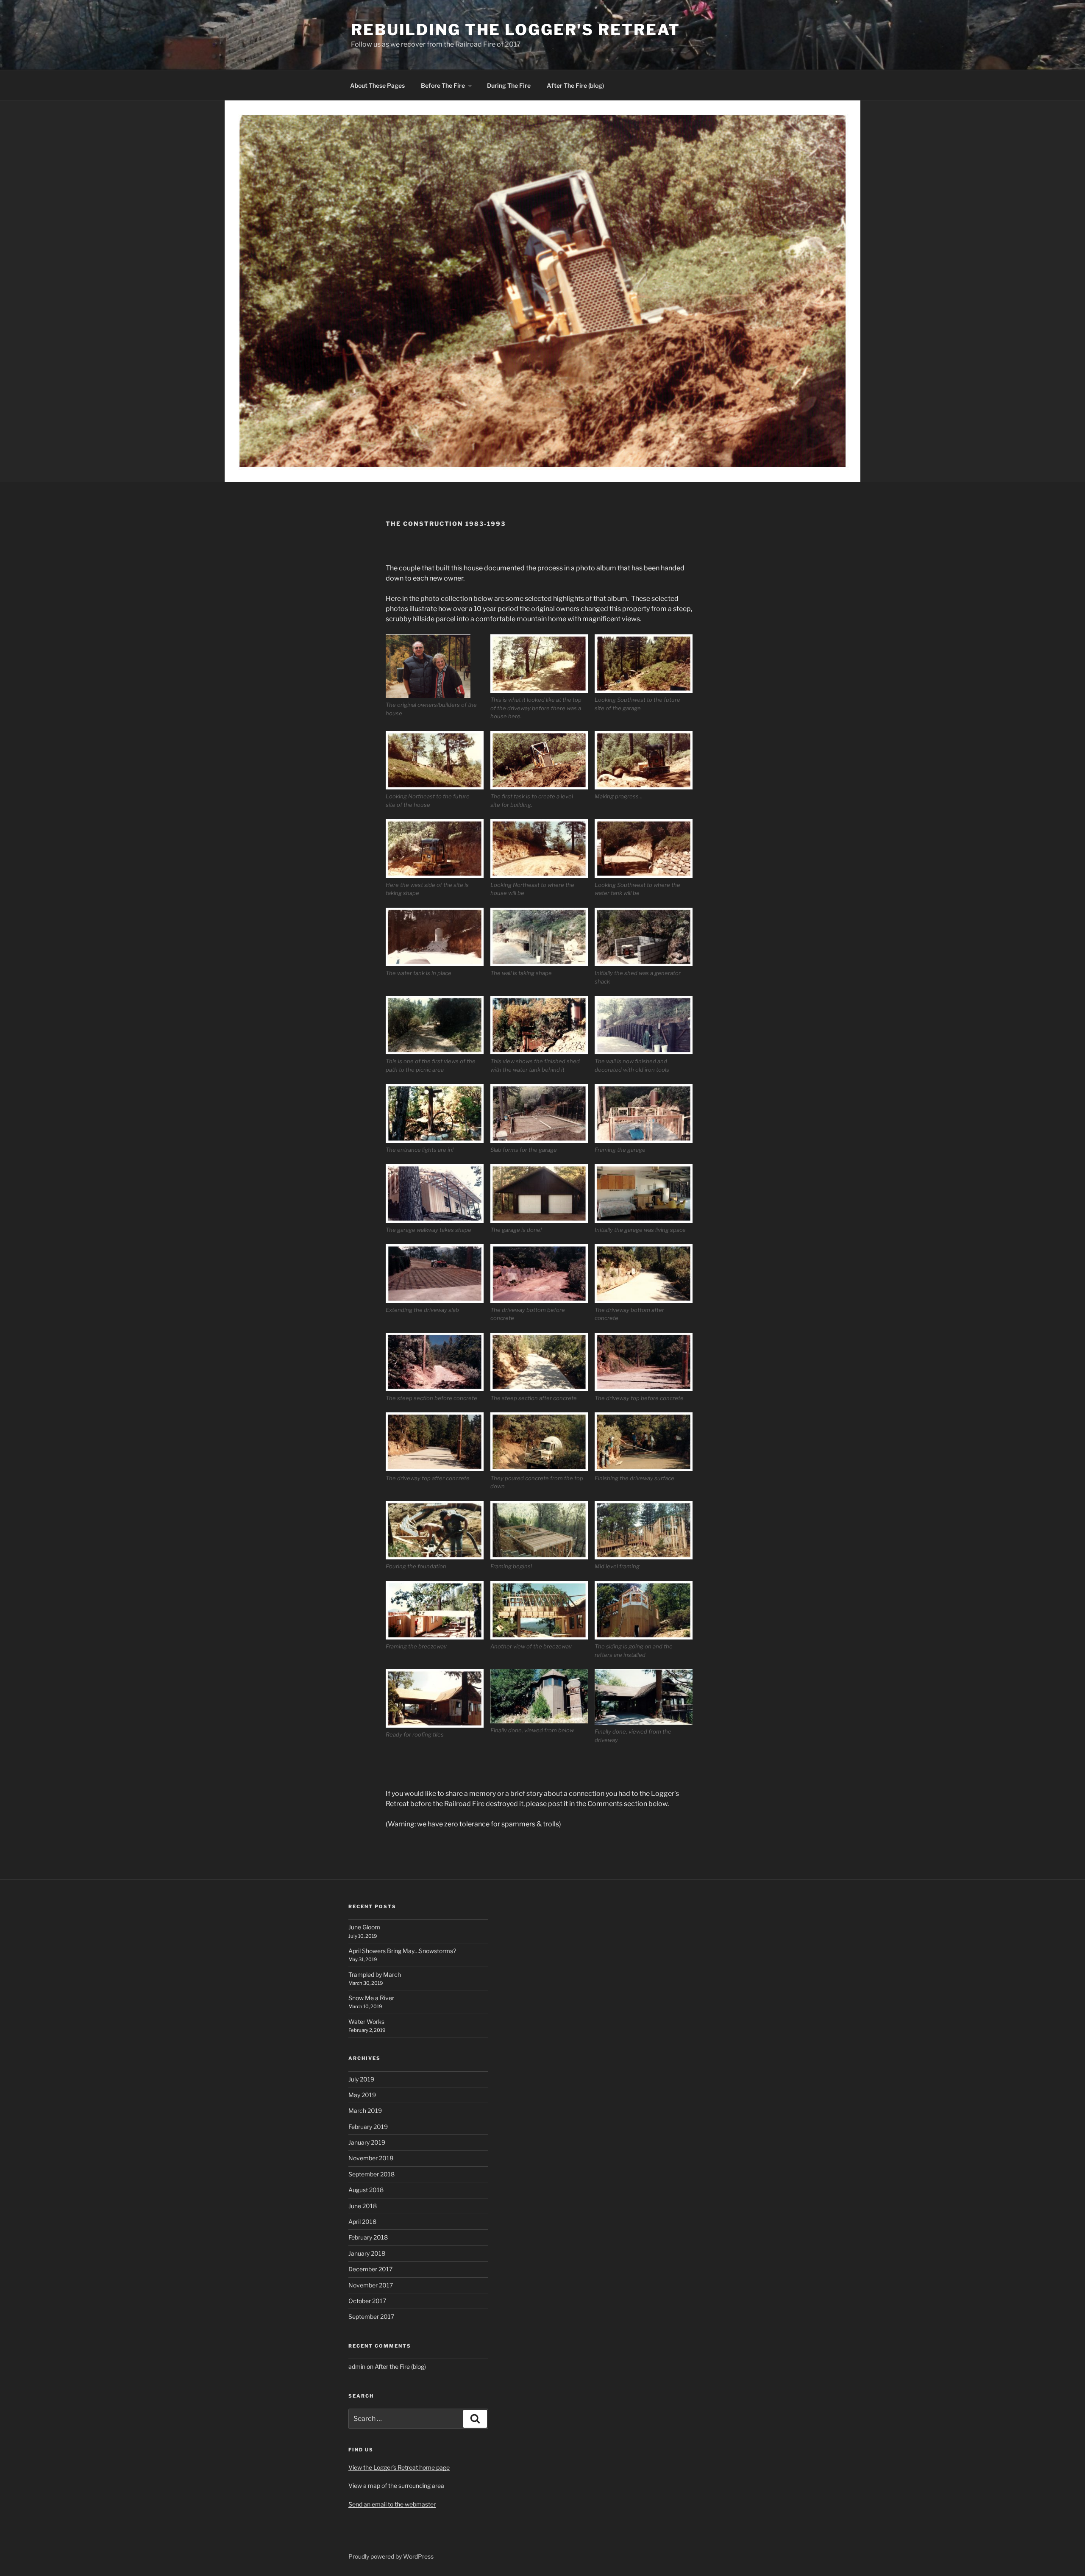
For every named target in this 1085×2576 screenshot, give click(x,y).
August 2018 (366, 2190)
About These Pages (377, 85)
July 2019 (361, 2079)
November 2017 (371, 2285)
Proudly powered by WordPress (391, 2556)
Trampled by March (375, 1974)
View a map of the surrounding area (396, 2486)
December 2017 (370, 2269)
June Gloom (364, 1927)
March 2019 (365, 2111)
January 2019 (367, 2142)
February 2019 (368, 2127)
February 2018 (368, 2237)
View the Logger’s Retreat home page (399, 2467)
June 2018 (363, 2206)
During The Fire (509, 85)
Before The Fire (443, 85)
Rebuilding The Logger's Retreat (516, 30)
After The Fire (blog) (575, 85)
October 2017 (367, 2301)
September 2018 (371, 2174)
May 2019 (362, 2095)
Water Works (366, 2022)
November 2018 (371, 2158)
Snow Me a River (371, 1998)
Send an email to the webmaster (392, 2504)
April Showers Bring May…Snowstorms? (402, 1951)
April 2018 (362, 2222)
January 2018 (367, 2253)
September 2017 (371, 2316)
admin (357, 2366)
